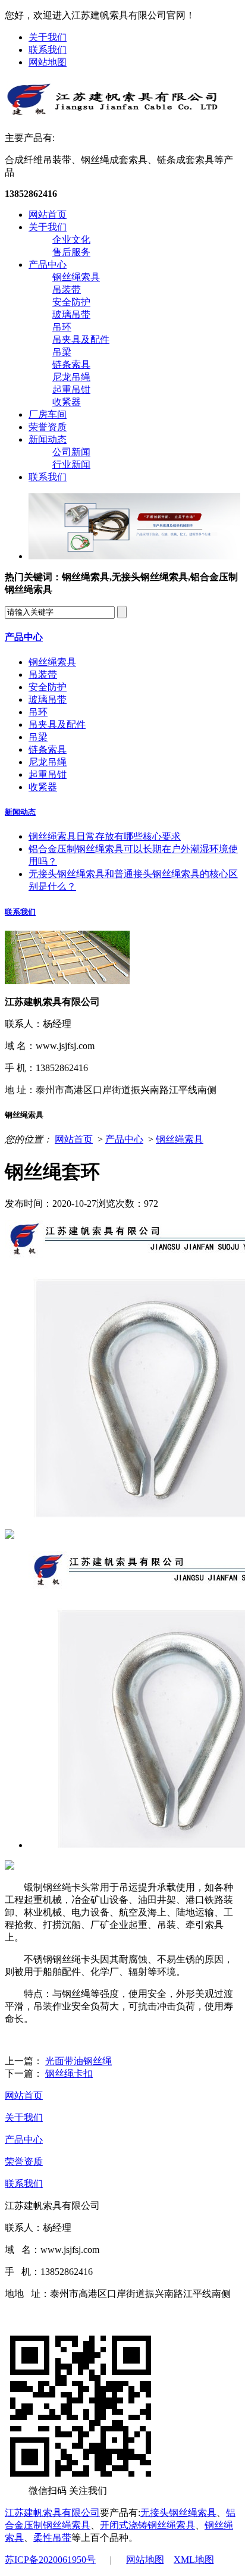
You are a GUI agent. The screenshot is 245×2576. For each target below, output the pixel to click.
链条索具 (71, 364)
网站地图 (48, 62)
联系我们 (48, 50)
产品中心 (48, 265)
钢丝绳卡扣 (69, 2073)
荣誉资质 (48, 427)
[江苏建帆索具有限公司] (112, 112)
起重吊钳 (71, 389)
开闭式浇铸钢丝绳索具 (147, 2525)
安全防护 (71, 302)
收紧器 (67, 402)
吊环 (62, 327)
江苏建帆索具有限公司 (52, 2513)
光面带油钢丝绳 (78, 2061)
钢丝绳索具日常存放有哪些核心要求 (105, 836)
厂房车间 (48, 414)
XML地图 (194, 2560)
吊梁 (62, 352)
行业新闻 (71, 464)
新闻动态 (48, 439)
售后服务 (71, 252)
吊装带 (67, 289)
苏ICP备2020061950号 (50, 2560)
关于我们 (48, 37)
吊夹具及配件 (81, 339)
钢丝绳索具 (76, 277)
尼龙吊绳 (71, 377)
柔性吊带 (52, 2538)
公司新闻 (71, 452)
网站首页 (48, 215)
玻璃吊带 (71, 314)
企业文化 (71, 240)
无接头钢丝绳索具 (178, 2513)
